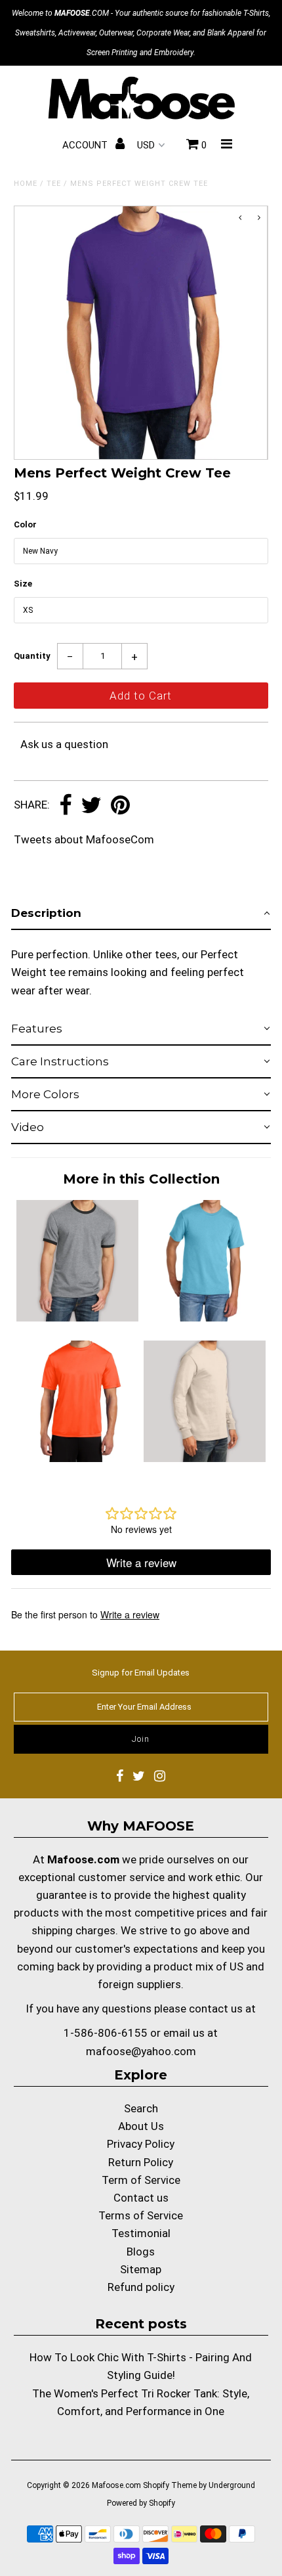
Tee (54, 184)
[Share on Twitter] (91, 806)
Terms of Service (141, 2215)
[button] (141, 914)
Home (26, 184)
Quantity (32, 656)
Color (25, 524)
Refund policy (141, 2287)
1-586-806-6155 (106, 2033)
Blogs (141, 2252)
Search (141, 2108)
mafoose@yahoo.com (141, 2051)
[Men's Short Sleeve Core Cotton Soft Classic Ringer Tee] (77, 1318)
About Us (141, 2126)
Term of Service (141, 2180)
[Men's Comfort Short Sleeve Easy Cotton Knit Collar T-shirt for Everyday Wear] (205, 1318)
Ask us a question (64, 744)
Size (23, 584)
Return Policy (141, 2162)
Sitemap (141, 2269)
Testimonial (141, 2233)
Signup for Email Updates (141, 1673)
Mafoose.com (116, 2485)
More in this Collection (141, 1179)
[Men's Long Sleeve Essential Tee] (205, 1458)
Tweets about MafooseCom (84, 839)
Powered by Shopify (141, 2503)
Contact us (141, 2198)
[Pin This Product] (120, 806)
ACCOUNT (86, 145)
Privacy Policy (141, 2144)
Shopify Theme (170, 2485)
